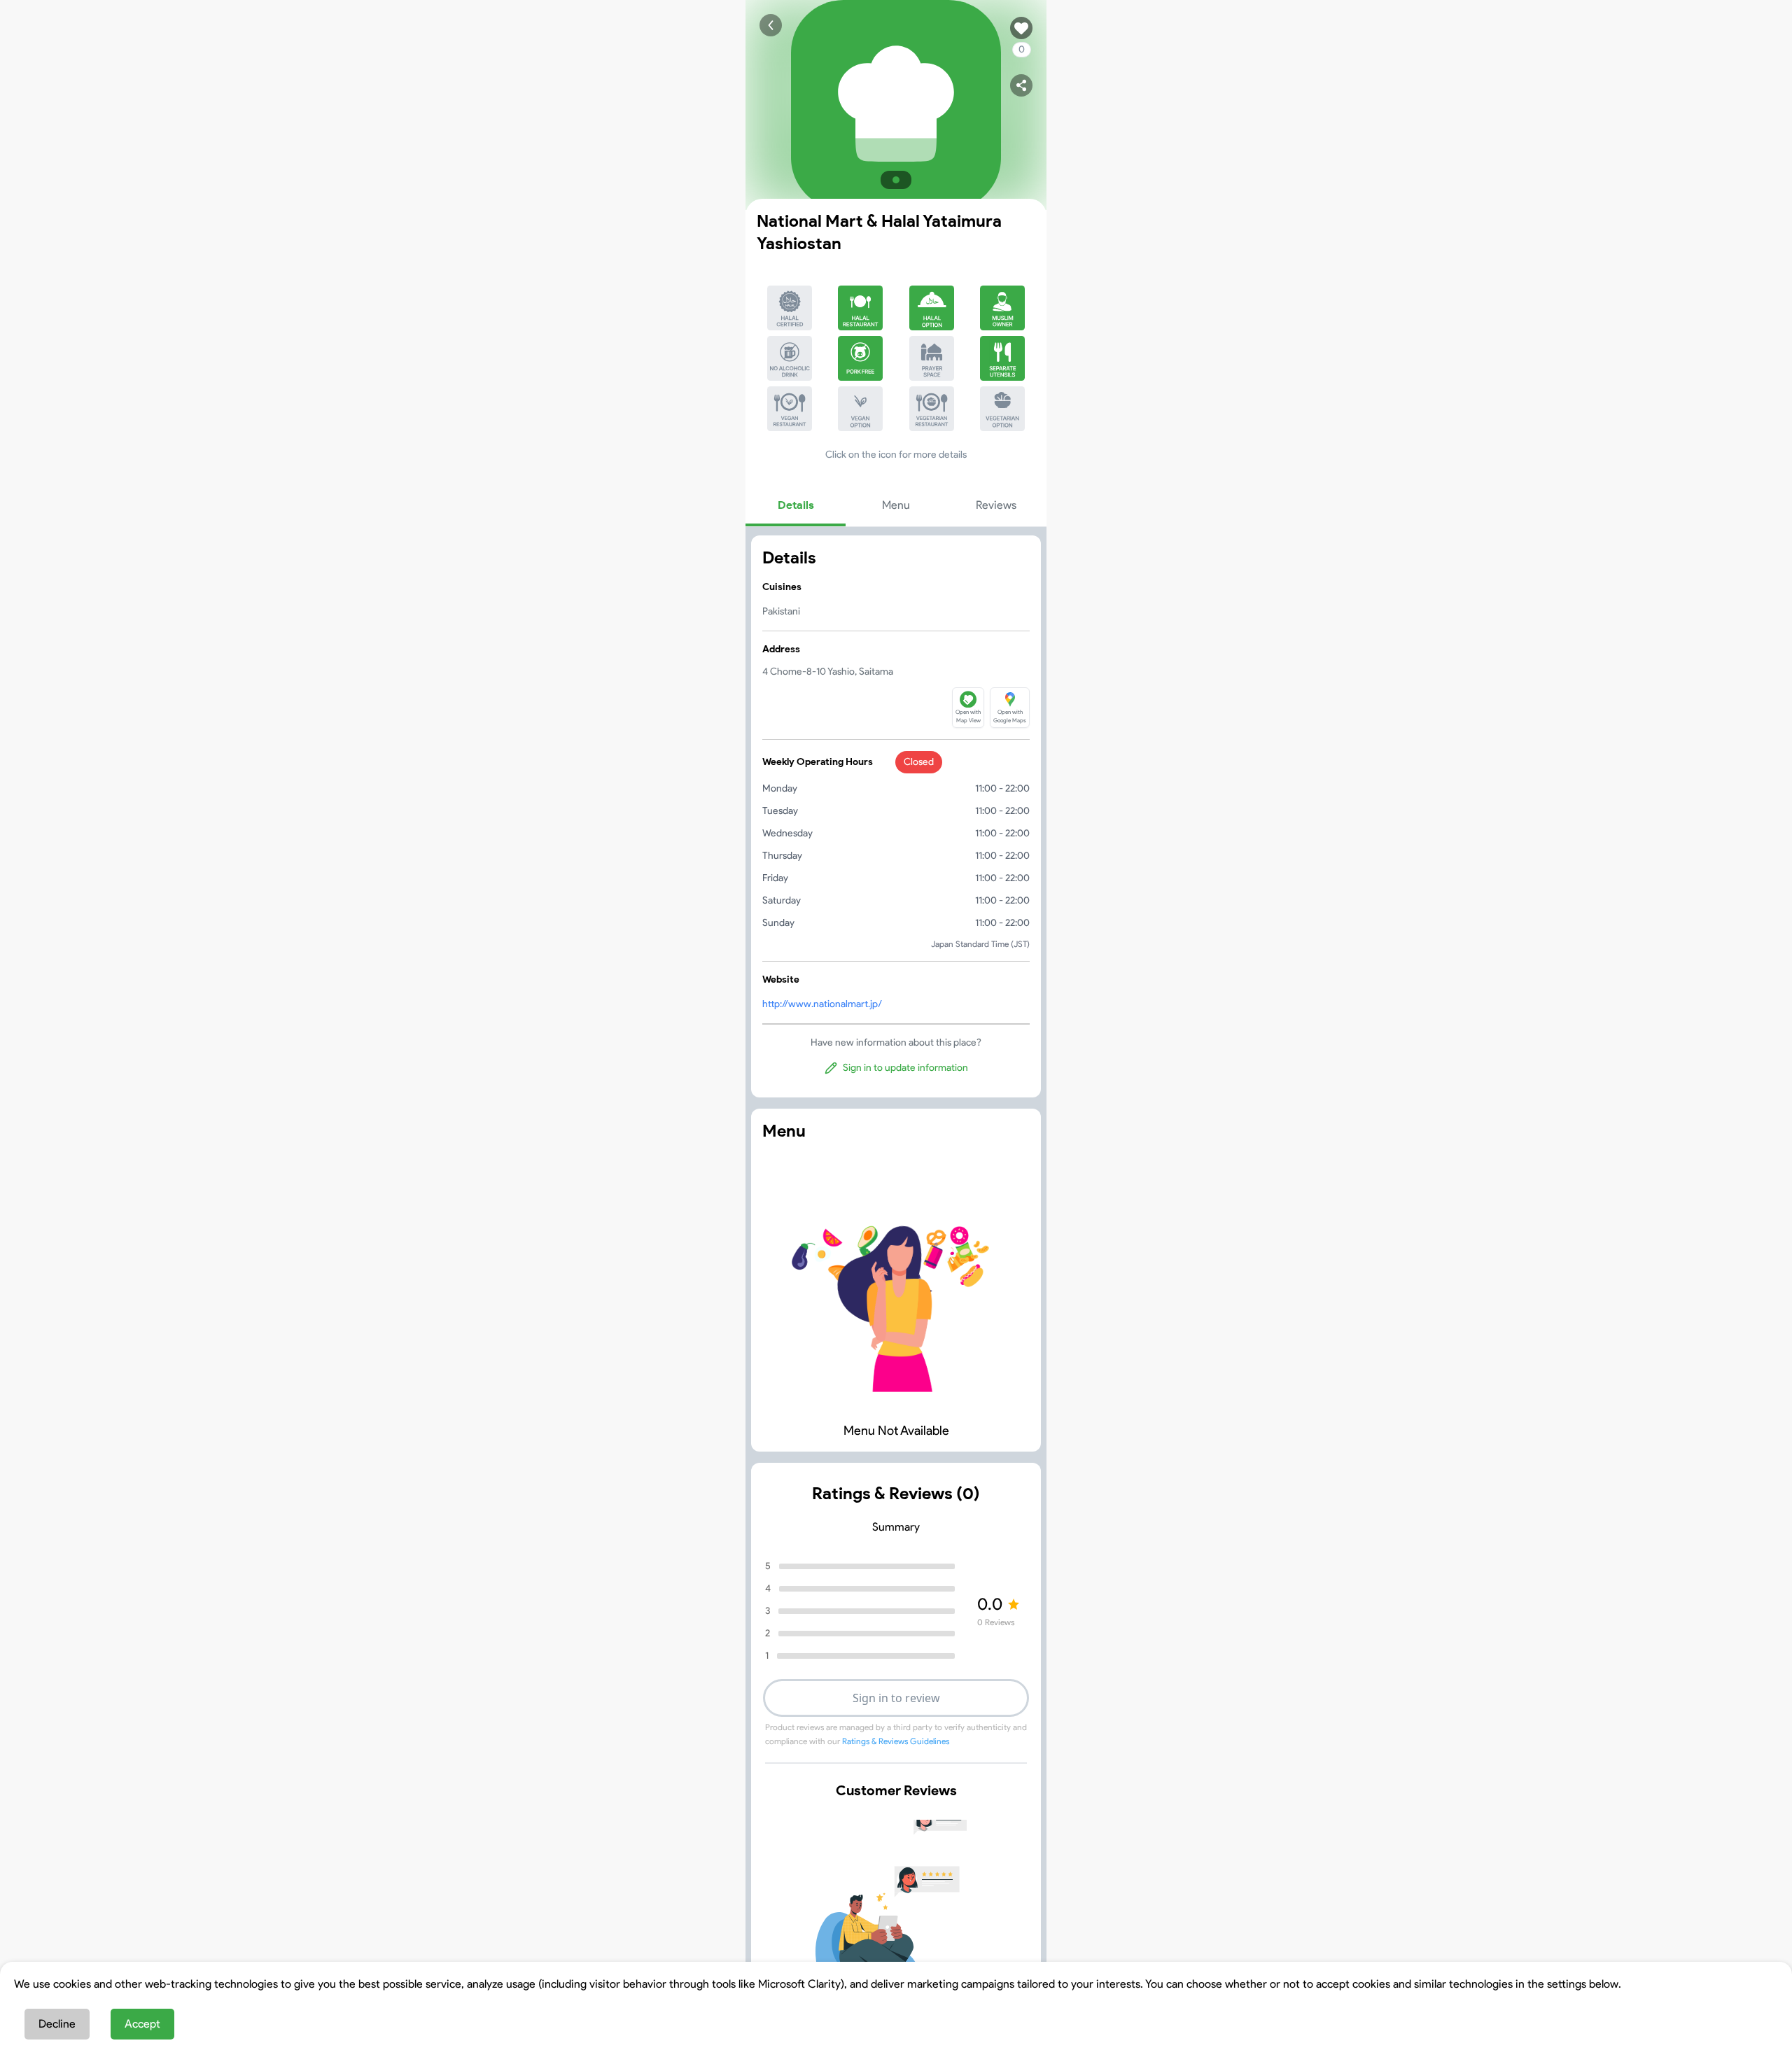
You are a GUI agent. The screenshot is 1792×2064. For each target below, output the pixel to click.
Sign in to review (896, 1698)
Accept (142, 2024)
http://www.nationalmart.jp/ (822, 1004)
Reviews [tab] (996, 505)
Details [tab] (796, 505)
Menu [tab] (896, 505)
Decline (57, 2024)
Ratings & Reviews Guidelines (896, 1741)
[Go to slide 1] (896, 180)
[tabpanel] (896, 816)
